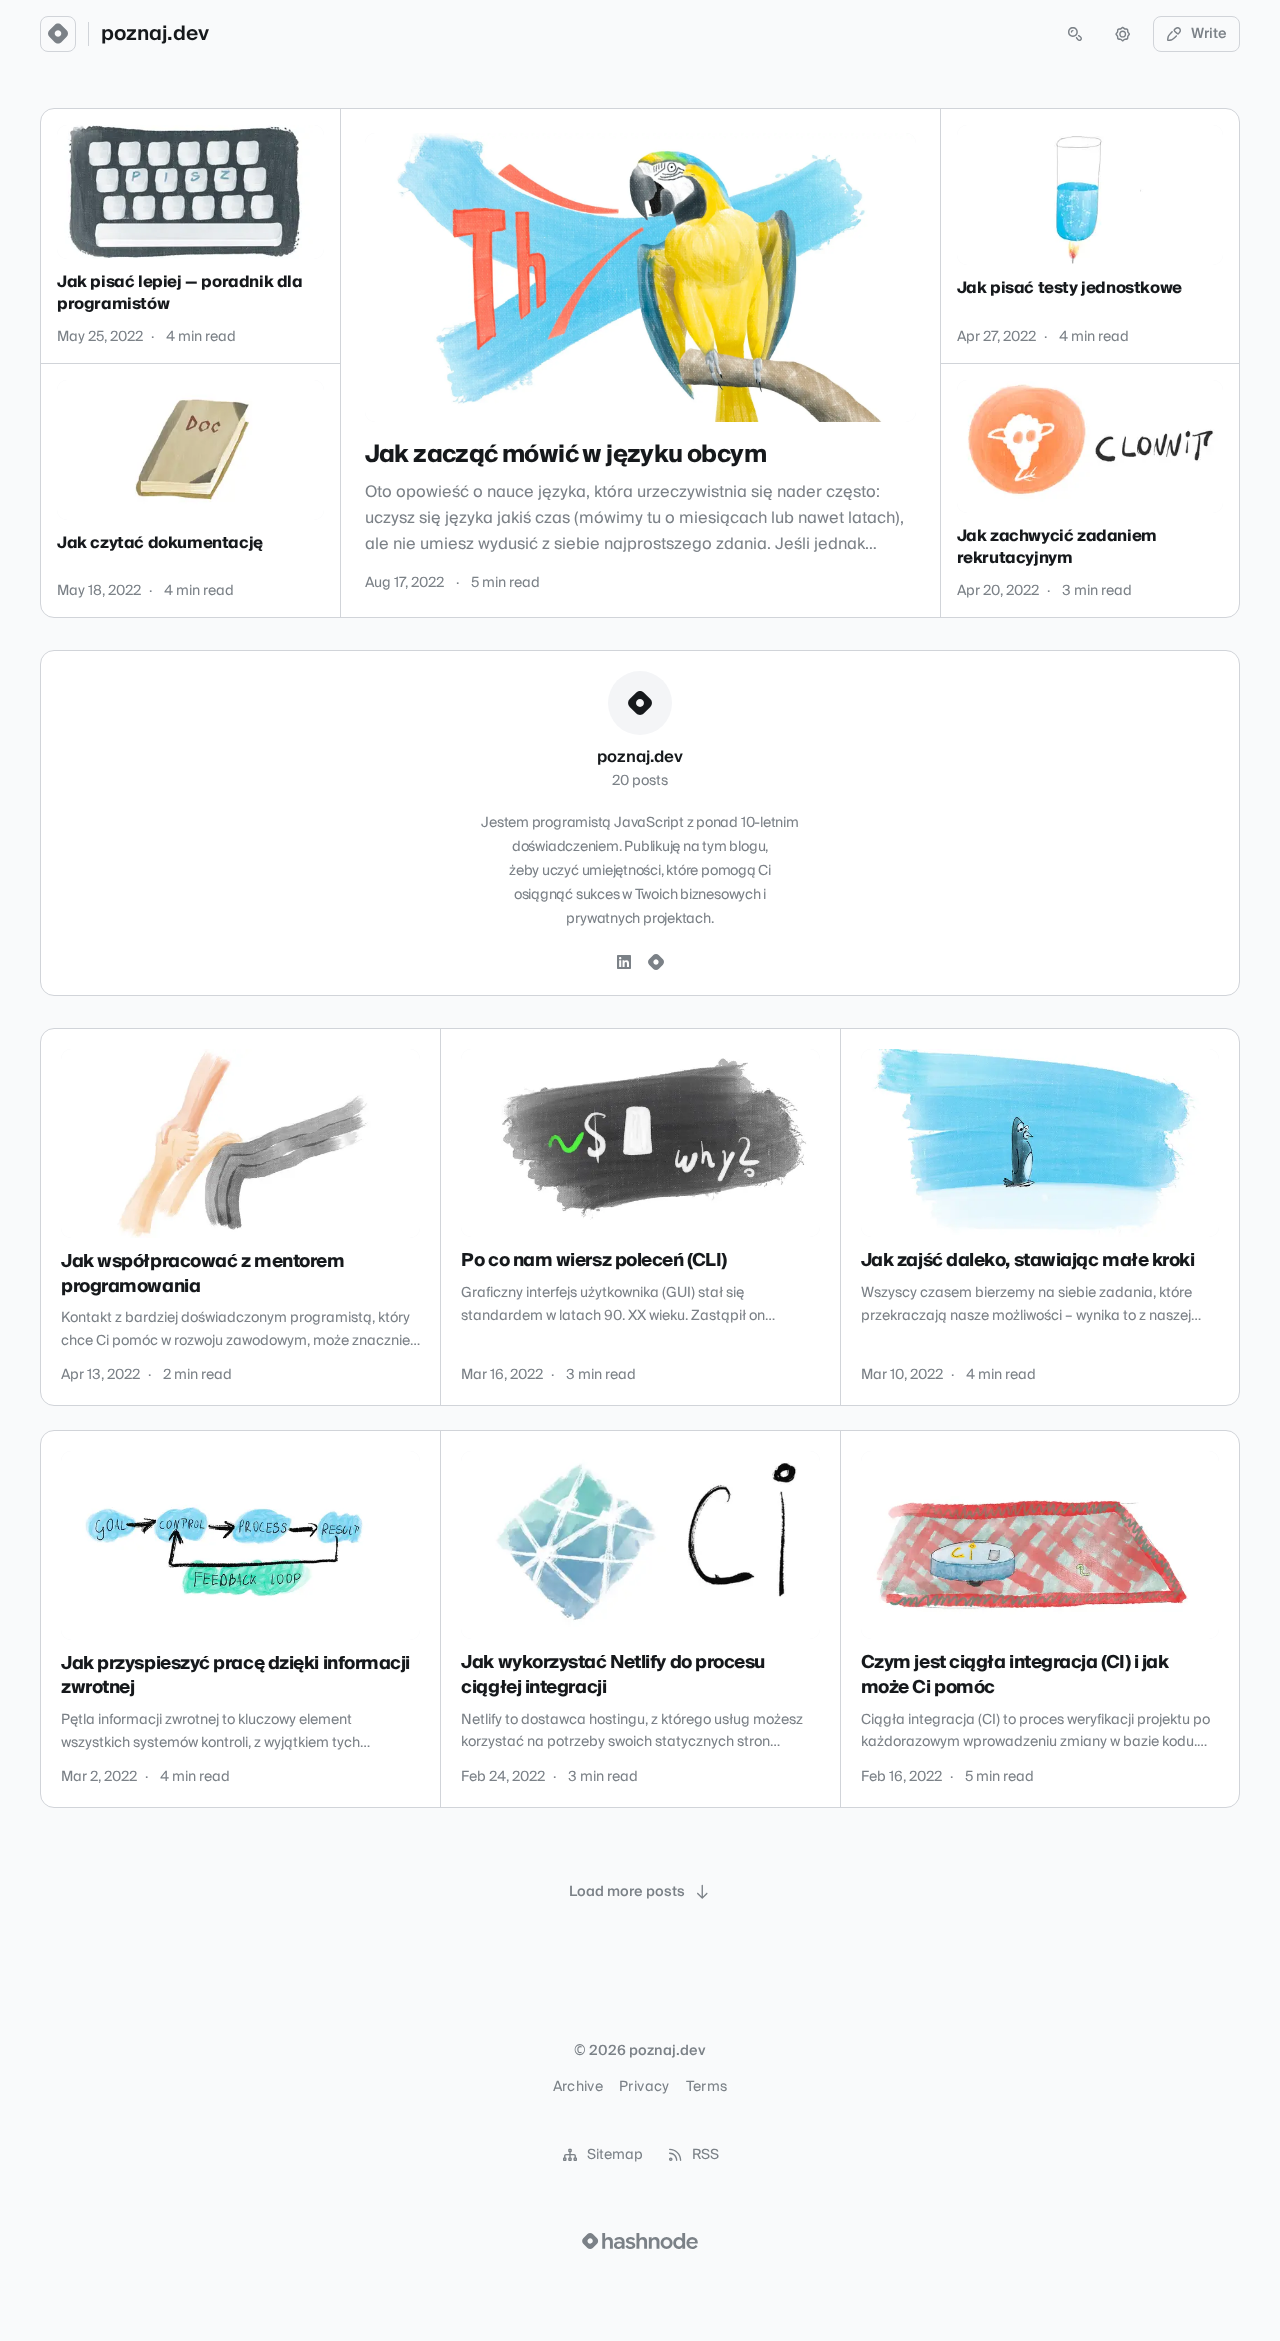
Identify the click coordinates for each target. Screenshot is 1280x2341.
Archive (578, 2087)
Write (1209, 34)
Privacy (644, 2087)
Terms (707, 2087)
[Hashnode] (656, 963)
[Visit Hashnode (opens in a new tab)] (640, 2241)
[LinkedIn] (624, 963)
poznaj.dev (155, 34)
